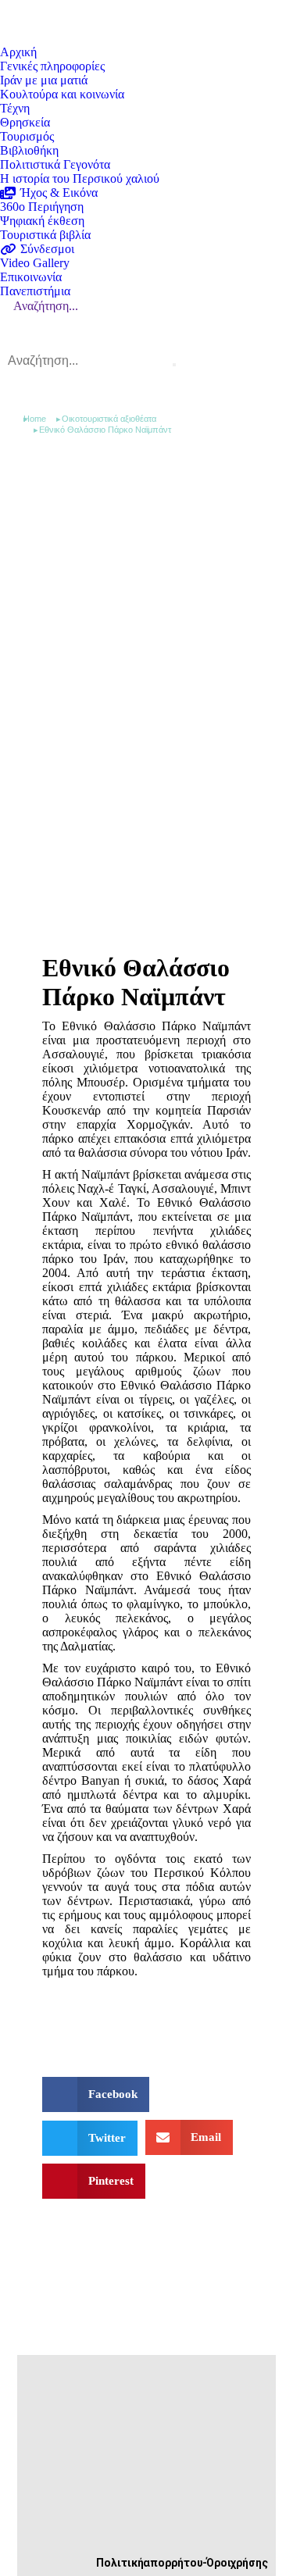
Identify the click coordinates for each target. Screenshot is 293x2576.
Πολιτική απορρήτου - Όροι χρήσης (182, 2563)
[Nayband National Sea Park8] (104, 2015)
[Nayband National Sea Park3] (146, 2015)
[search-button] (174, 365)
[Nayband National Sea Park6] (63, 2015)
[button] (96, 2094)
